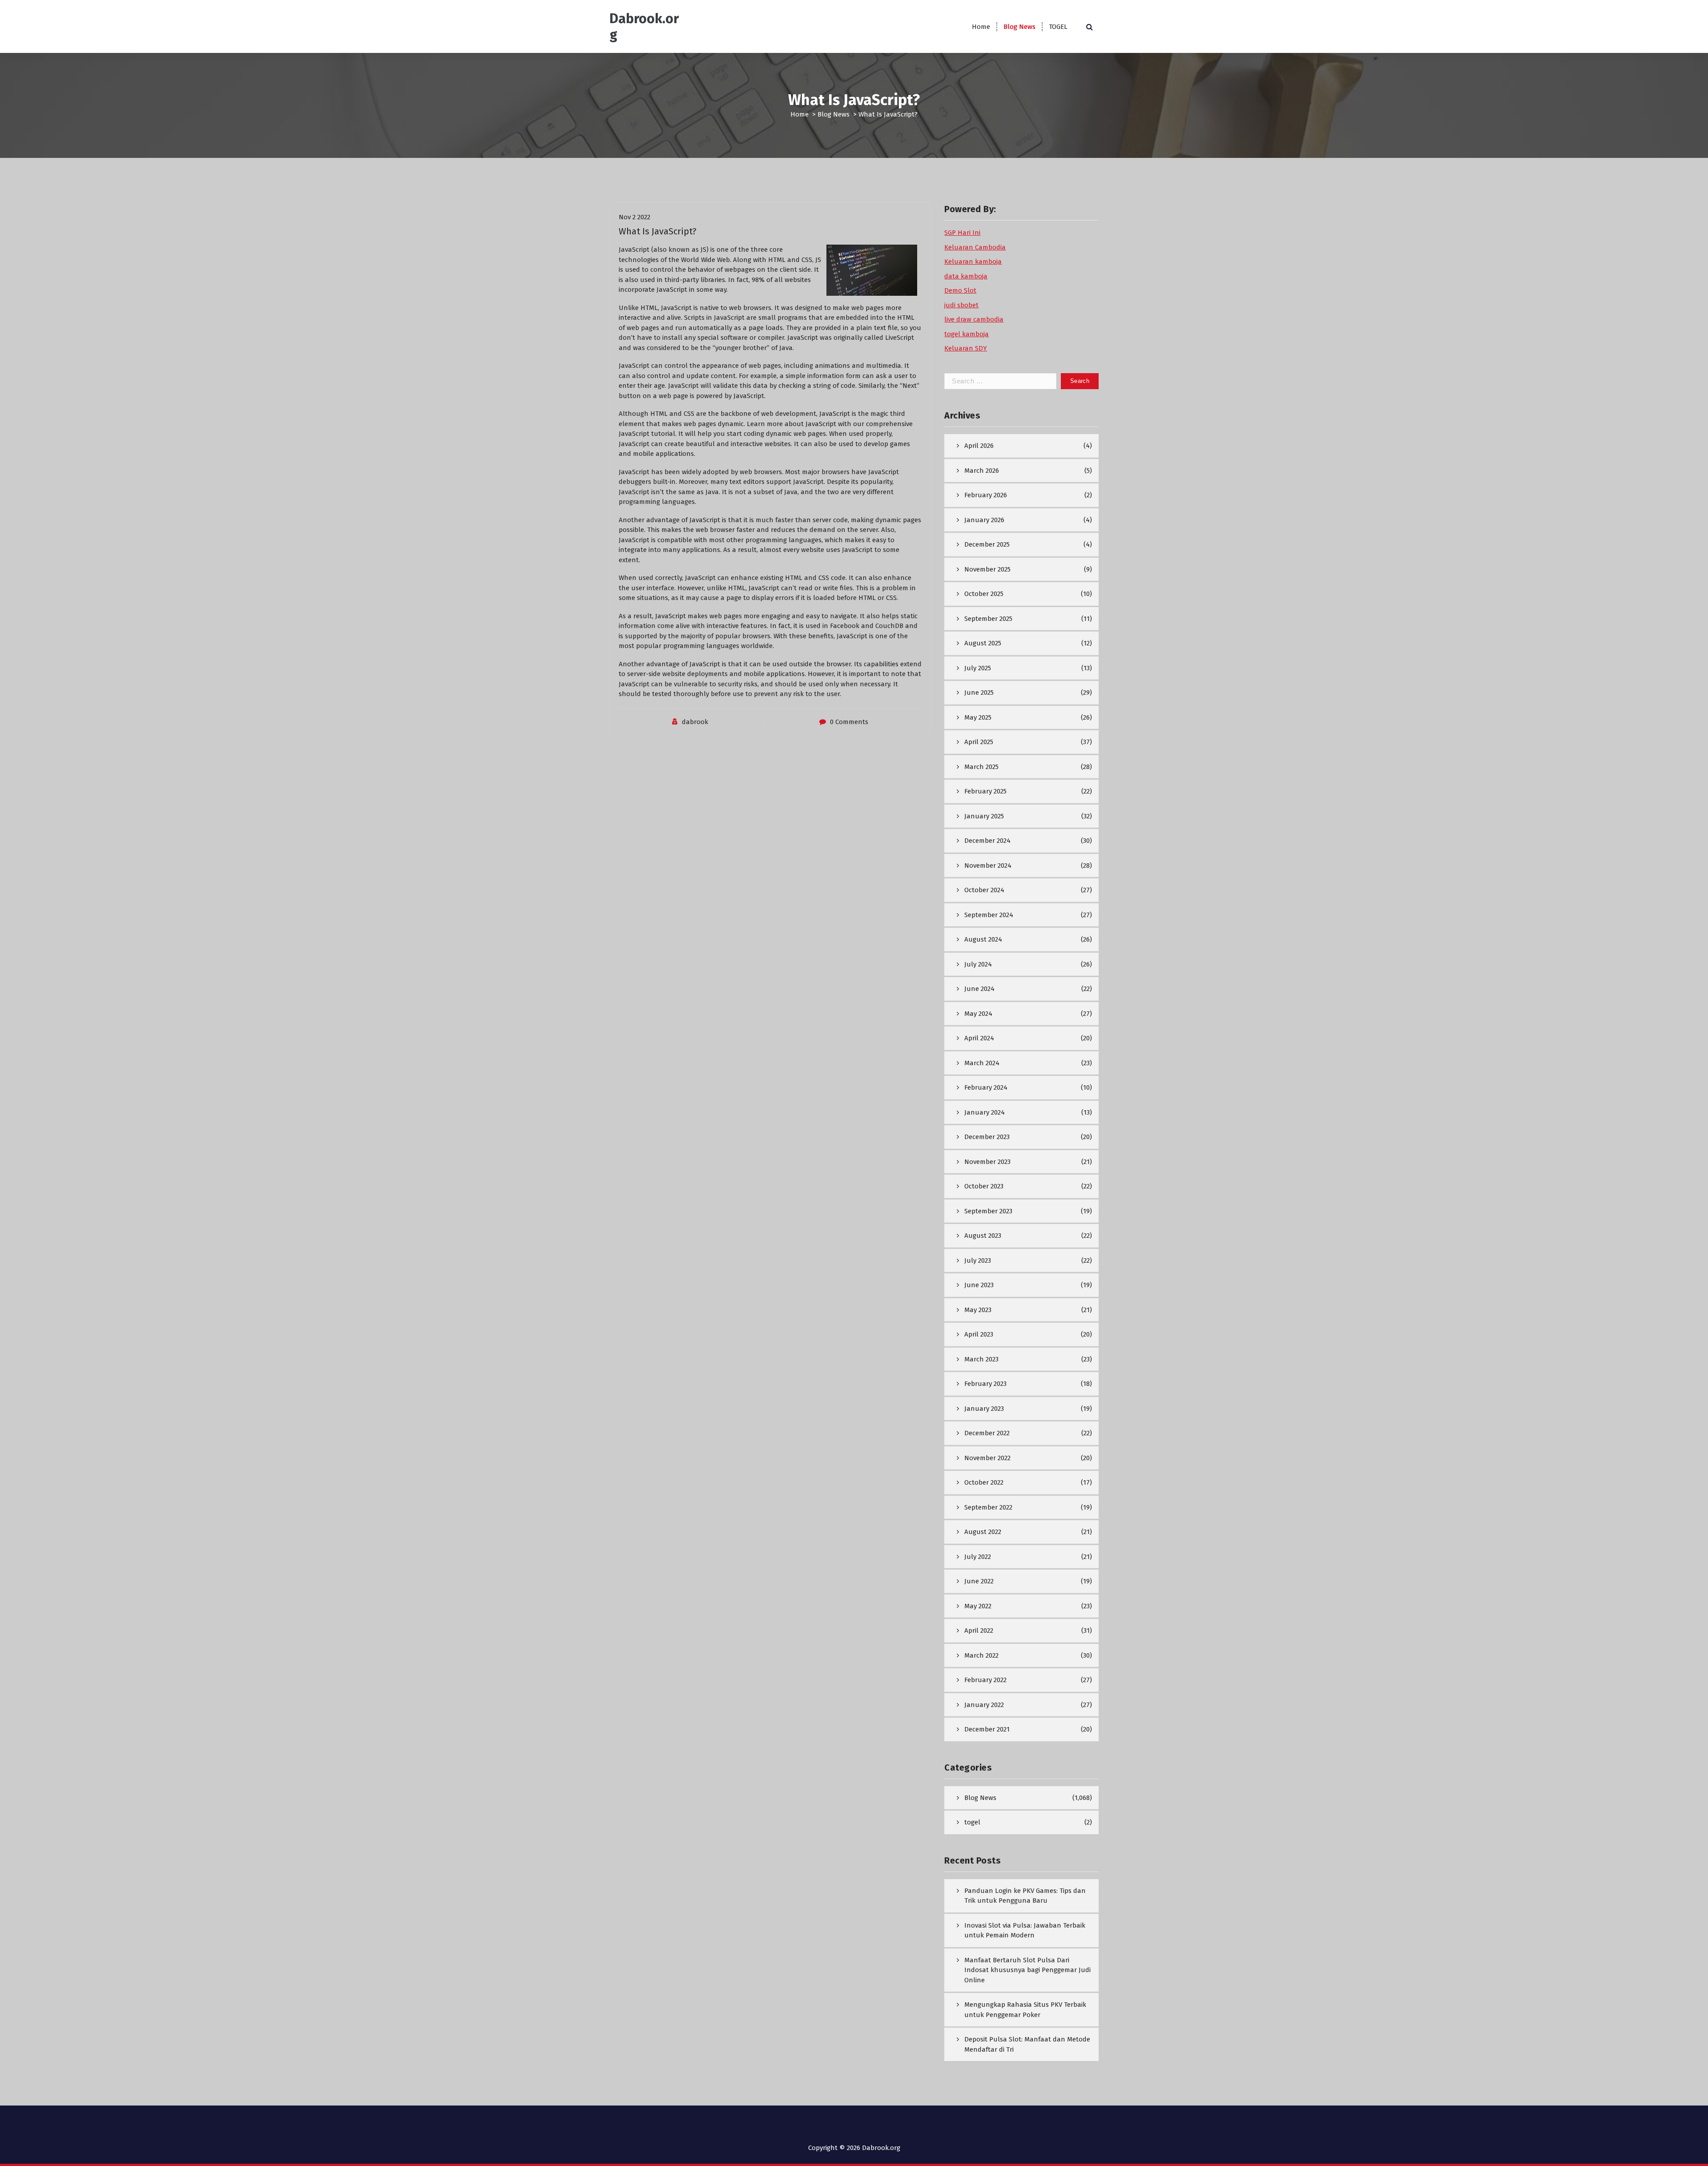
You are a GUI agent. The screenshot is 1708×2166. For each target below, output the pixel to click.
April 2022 (979, 1631)
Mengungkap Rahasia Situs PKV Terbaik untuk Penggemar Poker (1025, 2010)
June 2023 (979, 1285)
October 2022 (984, 1482)
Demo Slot (960, 290)
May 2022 (978, 1606)
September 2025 (988, 619)
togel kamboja (967, 334)
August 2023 (983, 1236)
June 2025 (979, 692)
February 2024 (986, 1087)
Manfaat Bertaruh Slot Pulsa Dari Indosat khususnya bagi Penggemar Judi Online (1027, 1970)
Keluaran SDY (966, 348)
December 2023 (987, 1137)
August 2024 (983, 939)
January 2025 (984, 816)
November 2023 (987, 1162)
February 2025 (985, 791)
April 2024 (979, 1038)
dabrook (695, 722)
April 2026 (979, 446)
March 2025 (981, 767)
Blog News (1019, 27)
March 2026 (982, 471)
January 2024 (985, 1112)
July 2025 (978, 668)
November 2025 (987, 569)
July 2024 (978, 964)
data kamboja (966, 276)
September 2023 (988, 1211)
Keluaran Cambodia (975, 247)
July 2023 (978, 1260)
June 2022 (979, 1581)
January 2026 (984, 520)
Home (981, 27)
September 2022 (988, 1507)
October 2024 (984, 890)
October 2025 (984, 594)
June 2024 (979, 989)
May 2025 (978, 717)
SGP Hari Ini (962, 233)
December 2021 (987, 1729)
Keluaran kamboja (973, 262)
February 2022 (985, 1680)
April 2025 (979, 742)
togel (972, 1822)
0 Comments (849, 722)
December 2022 (987, 1433)
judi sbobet (961, 305)
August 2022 (983, 1532)
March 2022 (981, 1655)
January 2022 (984, 1705)
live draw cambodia (974, 319)
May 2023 (978, 1310)
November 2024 (988, 866)
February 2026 (986, 495)
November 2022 (987, 1458)
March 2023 (981, 1359)
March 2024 (982, 1063)
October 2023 (984, 1186)
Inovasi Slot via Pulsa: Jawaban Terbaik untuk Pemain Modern (1025, 1930)
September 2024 (989, 915)
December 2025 (987, 544)
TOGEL (1058, 27)
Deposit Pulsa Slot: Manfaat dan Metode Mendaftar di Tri (1027, 2044)
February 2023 (985, 1384)
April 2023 (979, 1334)
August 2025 (983, 643)
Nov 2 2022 (634, 217)
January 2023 (984, 1409)
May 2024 (978, 1014)
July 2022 (978, 1557)
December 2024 (987, 841)
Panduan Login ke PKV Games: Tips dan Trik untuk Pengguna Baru (1025, 1896)
